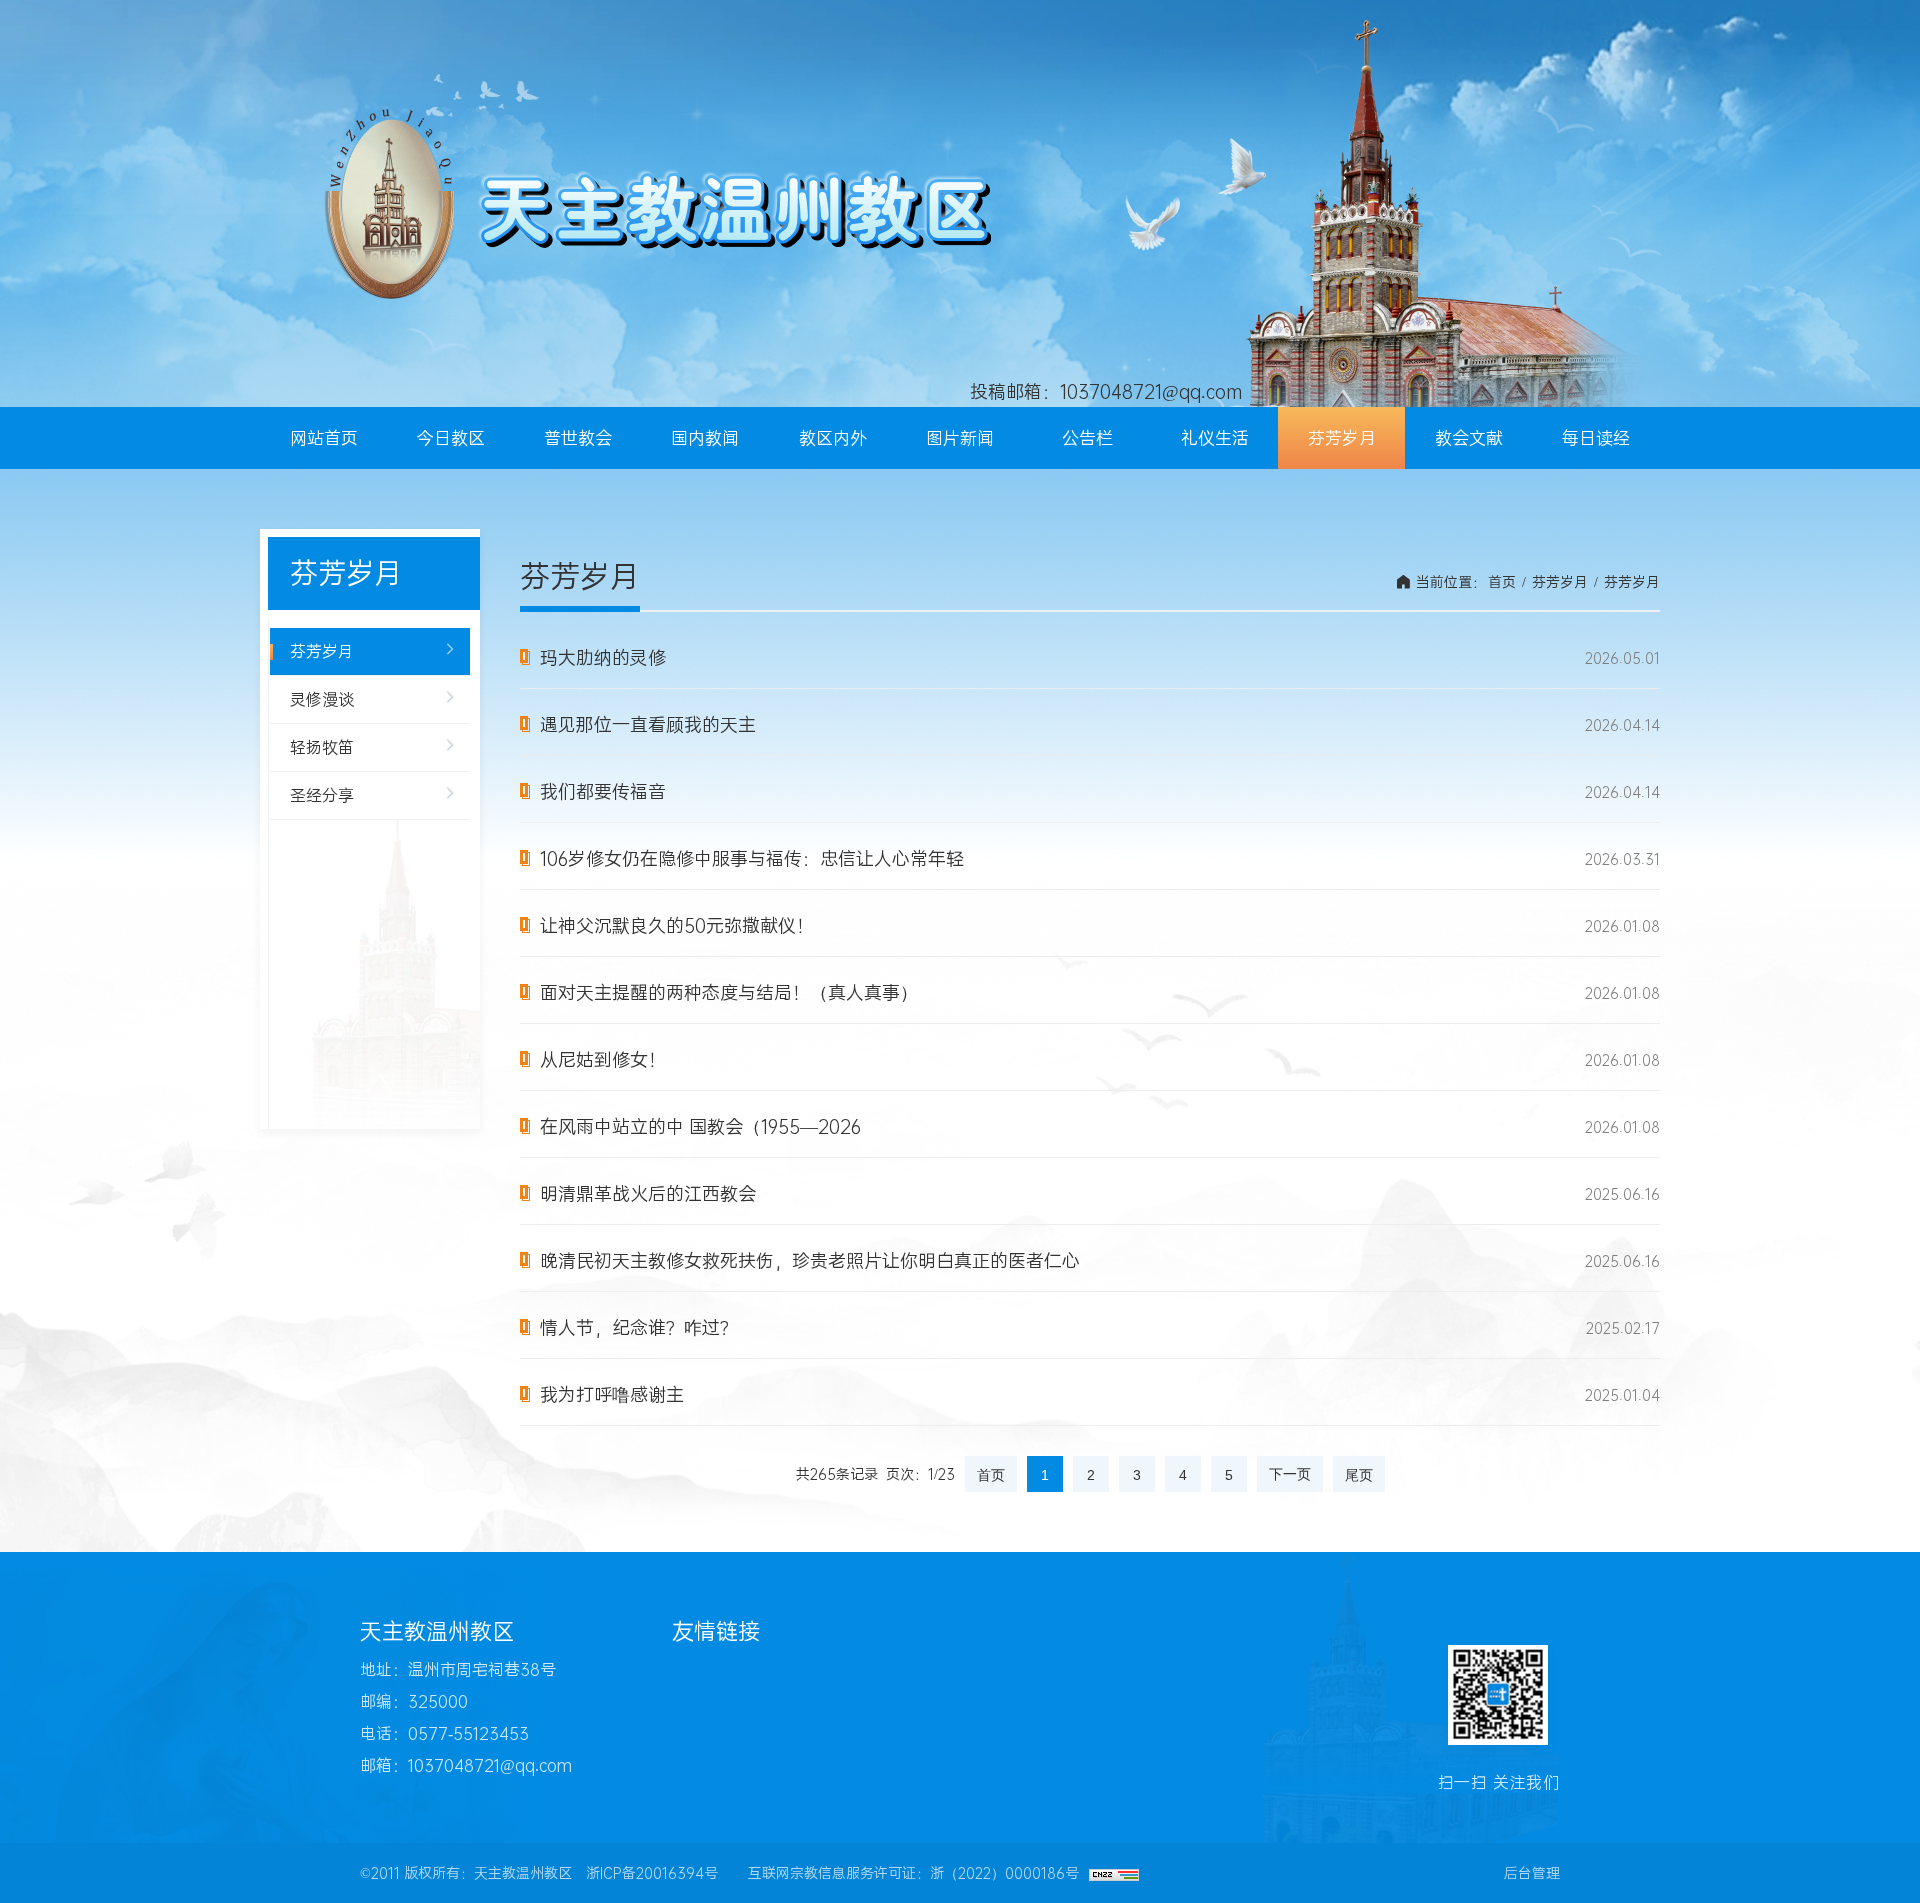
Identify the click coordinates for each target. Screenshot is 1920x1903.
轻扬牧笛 (322, 747)
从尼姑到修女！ (603, 1060)
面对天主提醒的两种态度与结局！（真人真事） (729, 993)
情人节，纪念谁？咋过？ (639, 1328)
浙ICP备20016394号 (652, 1873)
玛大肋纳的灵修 (603, 658)
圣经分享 (322, 795)
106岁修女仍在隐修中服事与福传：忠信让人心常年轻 (752, 859)
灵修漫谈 (322, 699)
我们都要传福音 (603, 792)
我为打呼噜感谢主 (612, 1395)
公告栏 (1087, 438)
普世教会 (578, 438)
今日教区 (451, 438)
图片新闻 (960, 438)
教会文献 (1469, 438)
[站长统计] (1114, 1873)
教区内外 (833, 438)
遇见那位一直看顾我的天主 (648, 725)
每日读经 (1596, 438)
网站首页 (324, 438)
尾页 (1359, 1475)
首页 (1502, 582)
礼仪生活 (1215, 438)
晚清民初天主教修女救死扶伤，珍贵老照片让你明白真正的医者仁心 (810, 1261)
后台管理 (1532, 1873)
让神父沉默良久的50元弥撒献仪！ (677, 926)
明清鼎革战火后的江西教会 (648, 1194)
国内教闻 (705, 438)
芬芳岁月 (1342, 438)
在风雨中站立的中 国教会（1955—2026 (700, 1127)
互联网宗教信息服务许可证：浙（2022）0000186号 (913, 1873)
